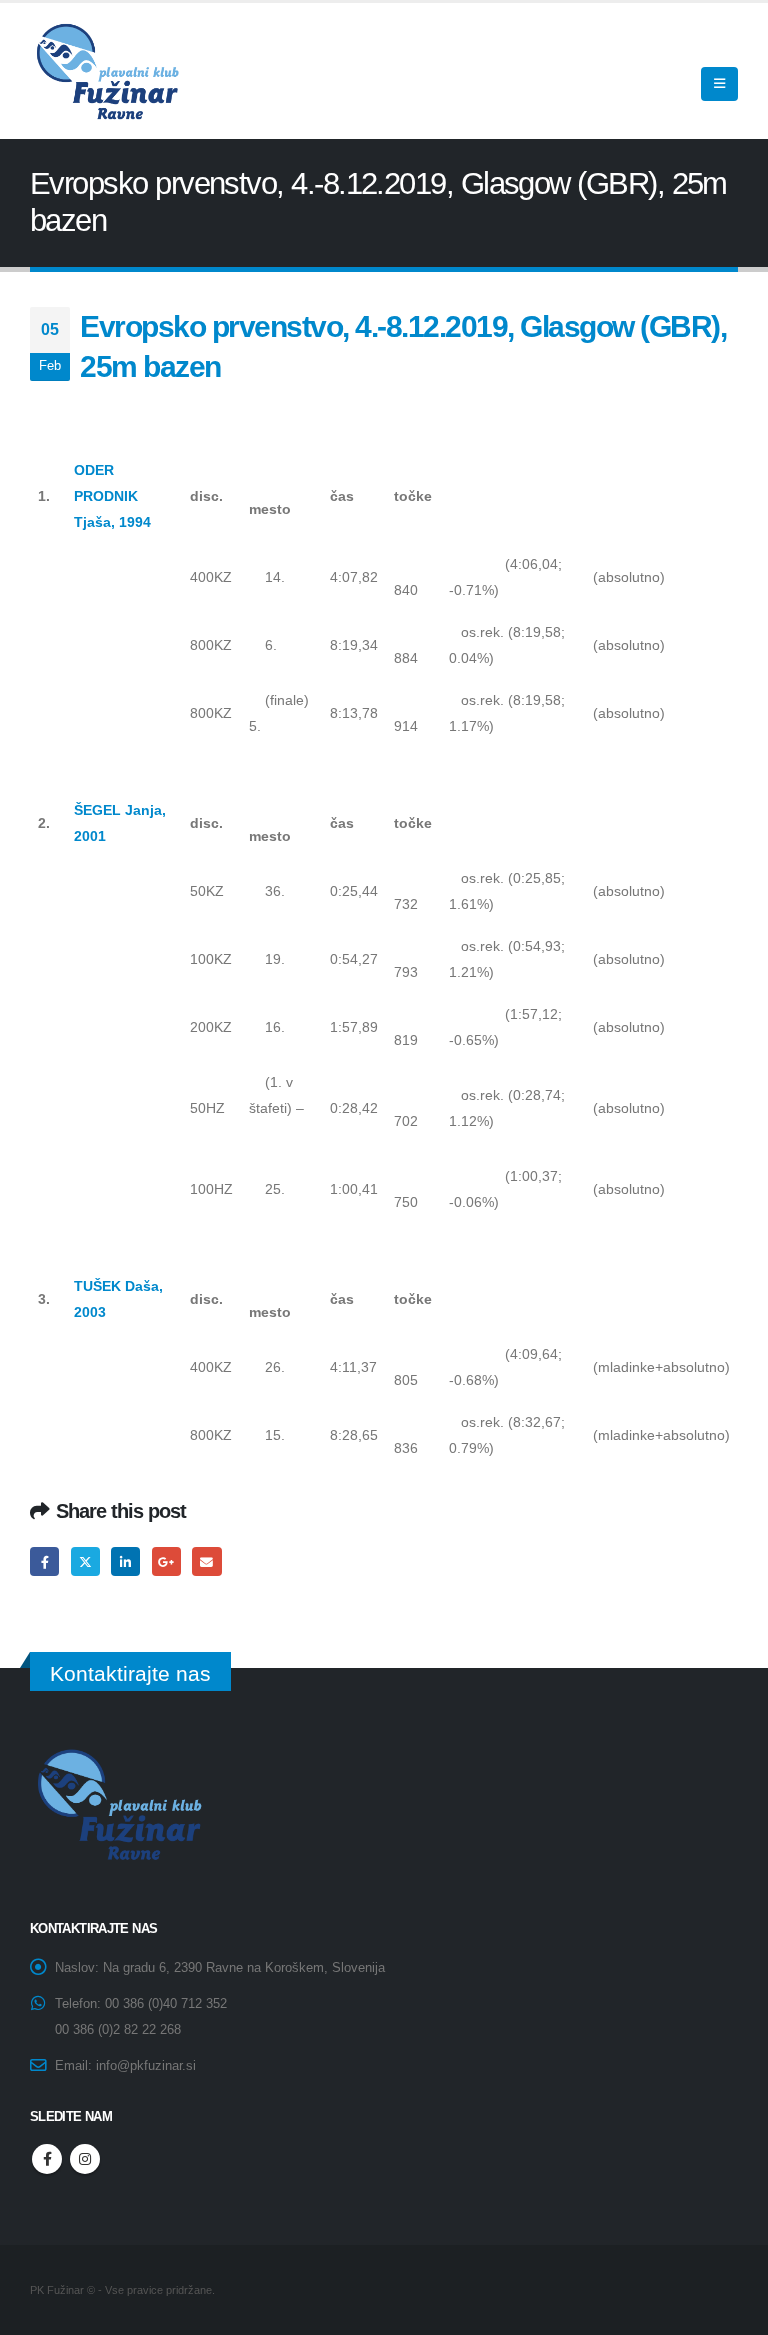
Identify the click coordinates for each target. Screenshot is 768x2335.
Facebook (44, 1561)
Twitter (85, 1561)
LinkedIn (125, 1561)
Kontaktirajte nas (130, 1673)
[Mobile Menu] (719, 84)
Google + (166, 1561)
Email (206, 1561)
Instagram (85, 2159)
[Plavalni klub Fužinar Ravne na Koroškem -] (105, 71)
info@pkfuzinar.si (146, 2066)
